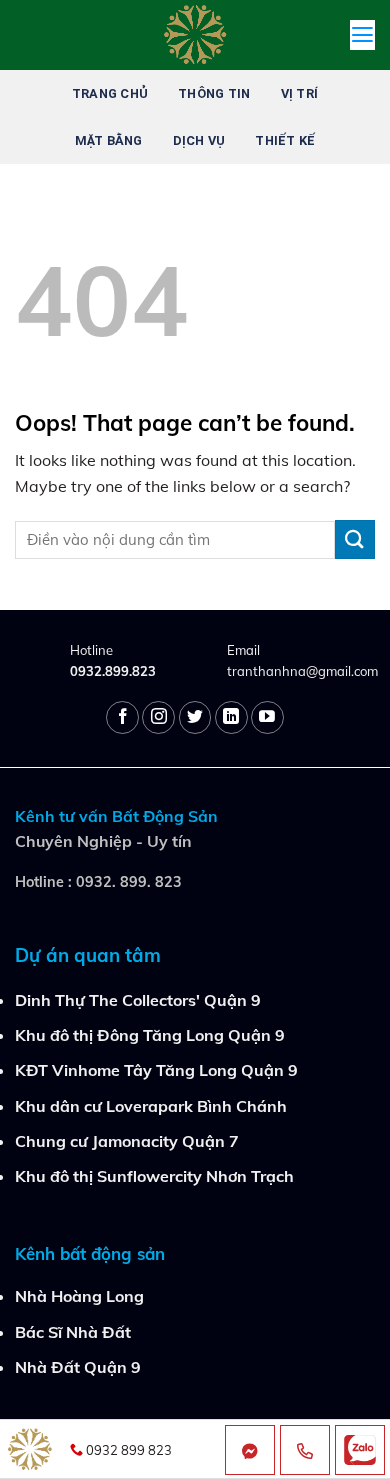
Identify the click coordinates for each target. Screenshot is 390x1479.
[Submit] (355, 539)
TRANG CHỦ (110, 93)
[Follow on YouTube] (267, 717)
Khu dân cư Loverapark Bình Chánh (151, 1106)
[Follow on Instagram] (158, 717)
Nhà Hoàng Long (79, 1296)
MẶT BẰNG (109, 140)
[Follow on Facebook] (122, 717)
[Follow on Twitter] (195, 717)
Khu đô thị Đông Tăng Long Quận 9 (150, 1035)
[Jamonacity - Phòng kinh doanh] (195, 35)
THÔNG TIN (214, 93)
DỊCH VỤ (199, 140)
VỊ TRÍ (300, 93)
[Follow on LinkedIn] (231, 717)
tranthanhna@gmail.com (302, 671)
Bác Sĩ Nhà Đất (73, 1332)
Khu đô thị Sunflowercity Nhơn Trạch (154, 1176)
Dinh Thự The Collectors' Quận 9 (138, 1000)
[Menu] (362, 35)
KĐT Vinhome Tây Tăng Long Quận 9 (156, 1070)
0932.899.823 (113, 671)
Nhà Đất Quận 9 (78, 1367)
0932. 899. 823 (129, 882)
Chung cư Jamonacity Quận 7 (127, 1141)
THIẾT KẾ (285, 140)
